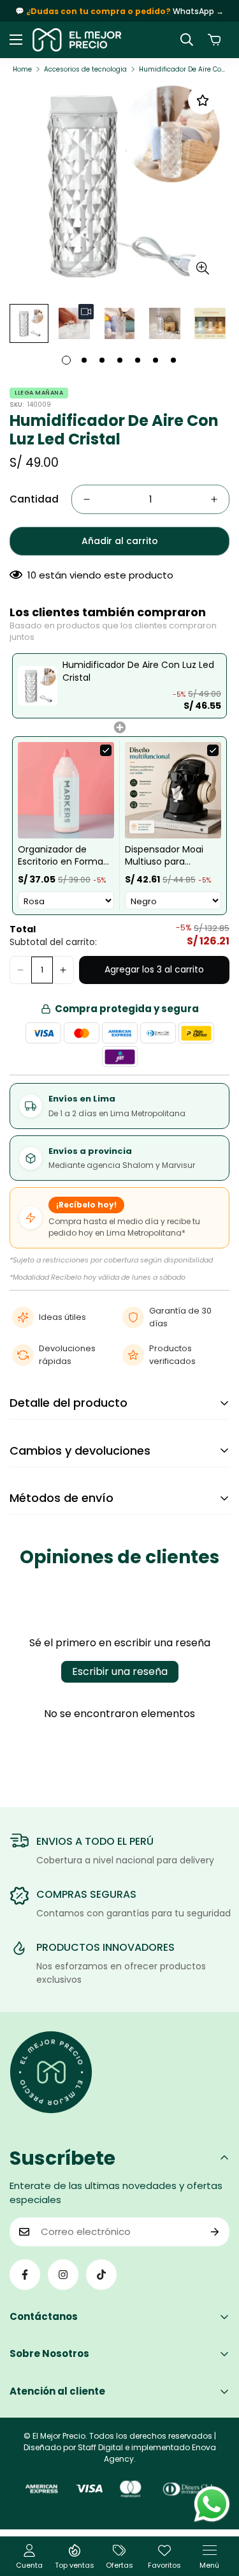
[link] (38, 686)
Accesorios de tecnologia (85, 69)
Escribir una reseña (120, 1671)
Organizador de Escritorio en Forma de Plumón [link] (61, 856)
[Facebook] (25, 2275)
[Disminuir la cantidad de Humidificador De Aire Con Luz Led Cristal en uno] (87, 499)
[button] (214, 40)
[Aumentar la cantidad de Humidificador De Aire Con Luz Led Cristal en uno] (214, 499)
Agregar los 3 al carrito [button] (154, 969)
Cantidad (34, 499)
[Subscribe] (215, 2232)
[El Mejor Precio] (77, 40)
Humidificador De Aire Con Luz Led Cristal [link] (138, 671)
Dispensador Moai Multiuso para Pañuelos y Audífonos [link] (173, 856)
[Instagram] (63, 2275)
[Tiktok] (101, 2275)
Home (22, 69)
